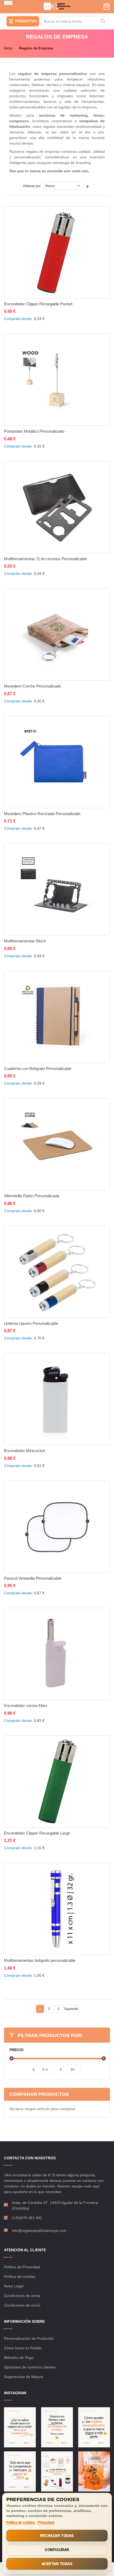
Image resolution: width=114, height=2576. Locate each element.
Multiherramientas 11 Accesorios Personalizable (45, 559)
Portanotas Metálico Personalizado (34, 431)
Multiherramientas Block (25, 941)
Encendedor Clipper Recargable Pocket (38, 304)
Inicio (8, 48)
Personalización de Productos (29, 2338)
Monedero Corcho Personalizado (32, 686)
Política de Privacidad (22, 2267)
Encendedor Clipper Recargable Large (37, 1833)
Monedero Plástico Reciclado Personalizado (42, 814)
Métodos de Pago (19, 2358)
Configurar (57, 2550)
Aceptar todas (57, 2564)
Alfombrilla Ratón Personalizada (32, 1196)
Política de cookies (20, 2276)
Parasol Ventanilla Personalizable (33, 1578)
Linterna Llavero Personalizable (31, 1323)
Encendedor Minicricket (24, 1451)
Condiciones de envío (22, 2305)
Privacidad (46, 2523)
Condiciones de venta (22, 2296)
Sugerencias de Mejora (23, 2377)
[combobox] (74, 21)
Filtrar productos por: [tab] (50, 2035)
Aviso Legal (14, 2286)
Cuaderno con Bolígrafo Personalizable (38, 1068)
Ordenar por (32, 186)
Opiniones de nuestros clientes (30, 2367)
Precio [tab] (17, 2050)
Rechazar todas (57, 2536)
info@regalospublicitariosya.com (39, 2231)
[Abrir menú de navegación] (8, 3)
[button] (54, 315)
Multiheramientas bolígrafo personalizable (40, 1960)
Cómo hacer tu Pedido (23, 2348)
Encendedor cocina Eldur (26, 1706)
